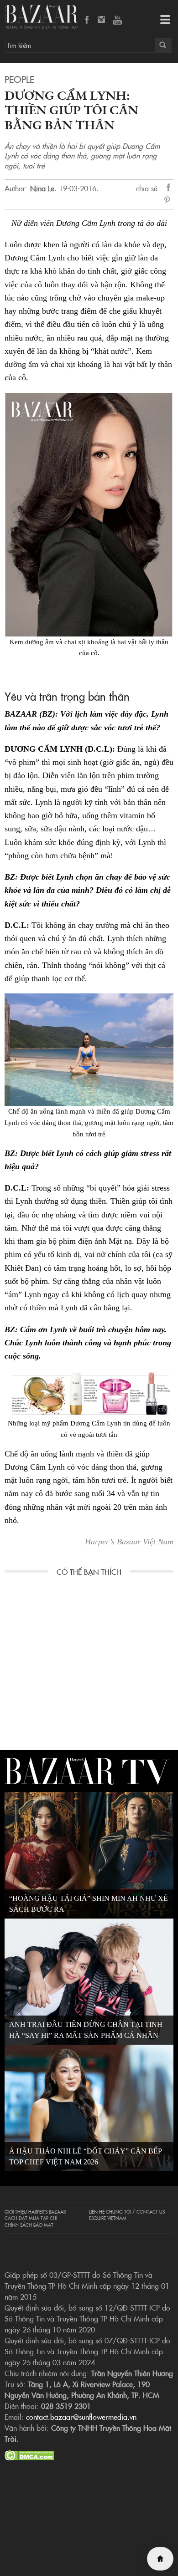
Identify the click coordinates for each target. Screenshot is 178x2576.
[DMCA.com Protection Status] (29, 2454)
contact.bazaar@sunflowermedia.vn (81, 2417)
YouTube (117, 20)
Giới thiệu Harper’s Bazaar (35, 2212)
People (19, 79)
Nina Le (42, 188)
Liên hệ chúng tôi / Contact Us (127, 2212)
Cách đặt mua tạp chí (31, 2218)
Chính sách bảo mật (29, 2225)
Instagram (102, 20)
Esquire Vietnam (108, 2218)
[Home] (160, 2559)
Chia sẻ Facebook (169, 189)
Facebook (87, 20)
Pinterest (169, 201)
